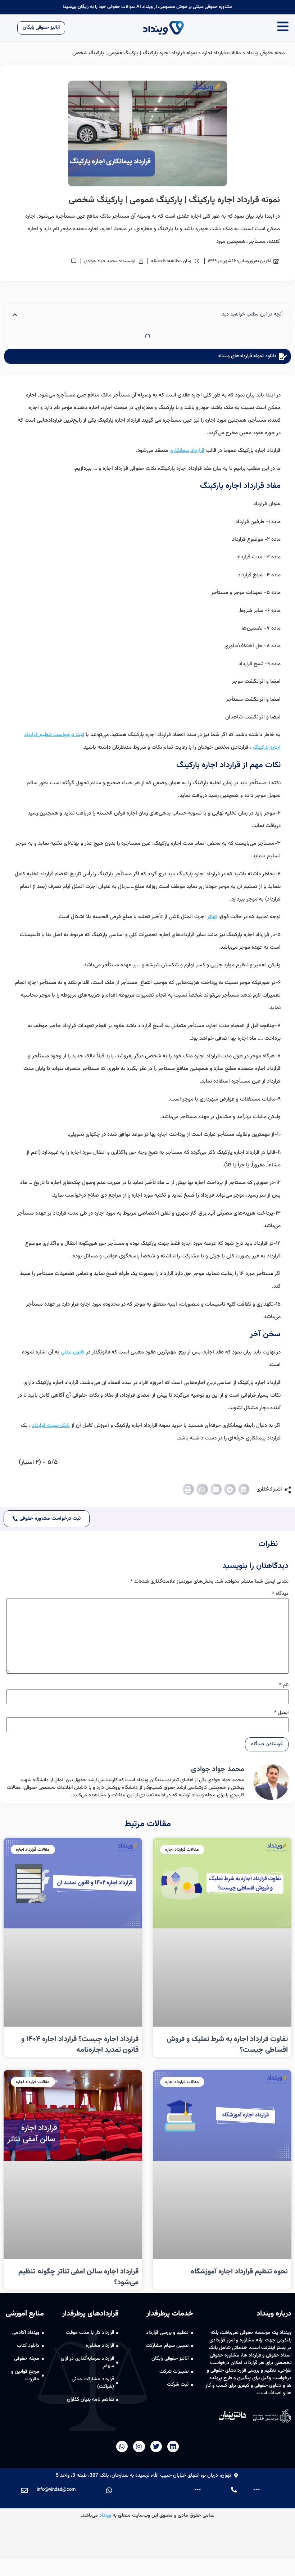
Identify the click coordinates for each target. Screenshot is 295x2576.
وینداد (105, 2516)
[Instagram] (139, 2446)
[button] (244, 1489)
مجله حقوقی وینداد (266, 53)
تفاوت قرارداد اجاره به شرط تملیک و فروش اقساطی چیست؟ (227, 2045)
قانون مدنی (73, 1352)
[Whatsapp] (122, 2446)
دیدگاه (280, 1594)
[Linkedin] (173, 2446)
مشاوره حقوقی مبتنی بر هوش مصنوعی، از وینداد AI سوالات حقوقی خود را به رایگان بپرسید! (147, 7)
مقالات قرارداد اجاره (222, 53)
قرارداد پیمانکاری (187, 451)
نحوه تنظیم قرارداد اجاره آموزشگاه (239, 2272)
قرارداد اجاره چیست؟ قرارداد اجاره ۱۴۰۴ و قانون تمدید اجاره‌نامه (80, 2045)
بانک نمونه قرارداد (51, 1426)
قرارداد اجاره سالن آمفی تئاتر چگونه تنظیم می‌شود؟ (78, 2277)
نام (284, 1685)
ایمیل (281, 1713)
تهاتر (212, 917)
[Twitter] (156, 2446)
